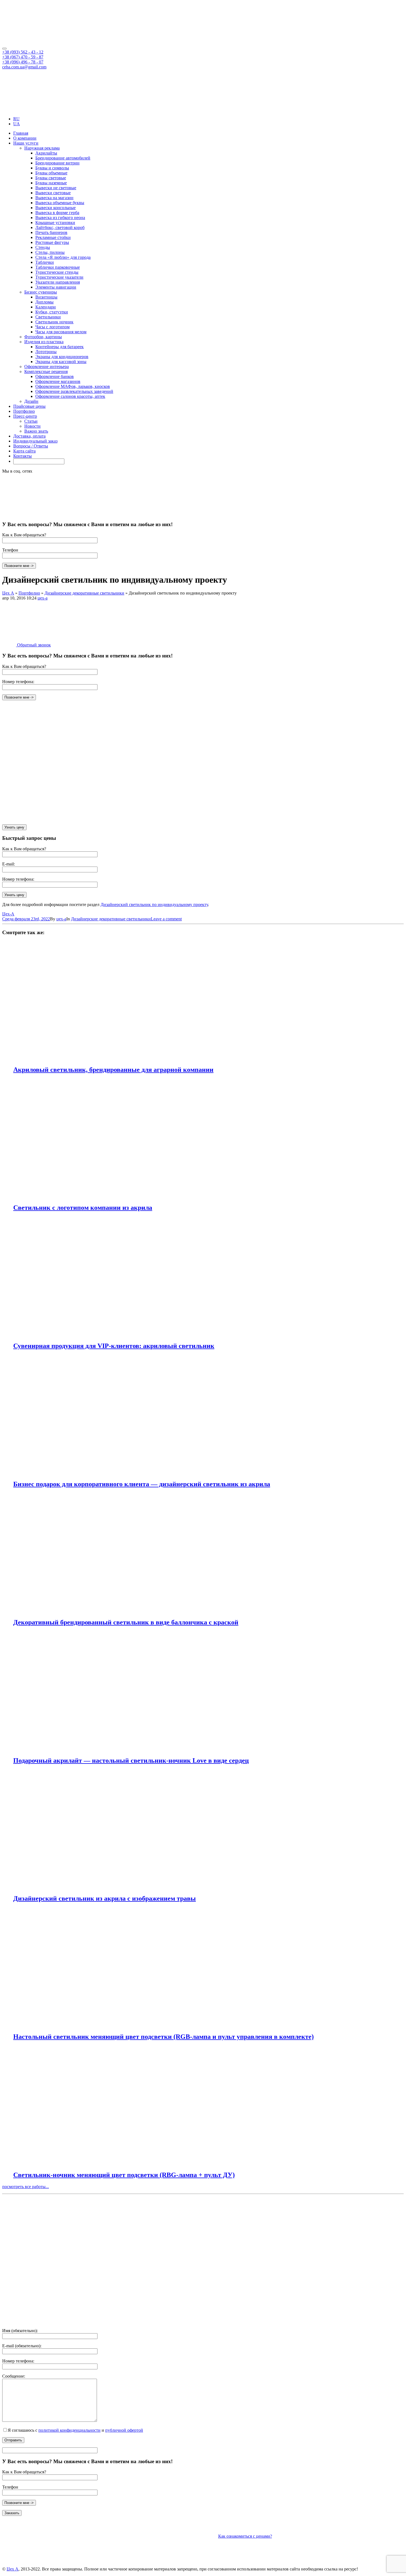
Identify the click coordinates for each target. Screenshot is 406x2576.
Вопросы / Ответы (31, 446)
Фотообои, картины (43, 337)
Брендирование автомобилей (63, 158)
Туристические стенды (57, 272)
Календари (46, 307)
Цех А (13, 2569)
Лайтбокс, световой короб (60, 227)
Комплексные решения (46, 371)
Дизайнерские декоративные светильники (111, 919)
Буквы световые (51, 178)
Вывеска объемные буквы (60, 203)
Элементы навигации (56, 287)
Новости (32, 426)
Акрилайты (46, 153)
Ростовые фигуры (52, 242)
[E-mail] (296, 2279)
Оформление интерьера (47, 367)
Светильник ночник (54, 322)
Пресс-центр (25, 416)
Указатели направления (58, 282)
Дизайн (31, 401)
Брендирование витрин (57, 163)
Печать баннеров (51, 232)
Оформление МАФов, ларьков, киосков (73, 386)
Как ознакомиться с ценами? (245, 2536)
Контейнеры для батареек (60, 347)
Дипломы (44, 302)
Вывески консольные (56, 208)
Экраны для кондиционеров (62, 357)
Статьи (31, 421)
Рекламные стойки (53, 237)
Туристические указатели (59, 277)
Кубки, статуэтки (52, 312)
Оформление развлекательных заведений (74, 391)
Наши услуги (26, 143)
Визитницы (46, 297)
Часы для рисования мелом (61, 332)
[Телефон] (44, 2321)
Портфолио (24, 411)
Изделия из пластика (44, 342)
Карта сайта (24, 451)
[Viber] (6, 109)
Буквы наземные (51, 183)
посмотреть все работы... (26, 2187)
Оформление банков (55, 376)
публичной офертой (124, 2430)
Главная (21, 133)
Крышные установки (55, 223)
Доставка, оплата (29, 436)
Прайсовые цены (29, 406)
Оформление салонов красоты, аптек (70, 396)
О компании (25, 138)
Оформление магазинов (58, 381)
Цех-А (8, 914)
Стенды (43, 247)
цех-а (43, 598)
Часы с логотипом (52, 327)
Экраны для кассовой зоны (61, 362)
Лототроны (46, 352)
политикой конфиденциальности (69, 2430)
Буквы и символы (52, 168)
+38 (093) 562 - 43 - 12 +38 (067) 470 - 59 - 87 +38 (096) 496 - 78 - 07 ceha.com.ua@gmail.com (24, 59)
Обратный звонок (33, 645)
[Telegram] (15, 109)
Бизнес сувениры (41, 292)
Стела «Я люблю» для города (63, 257)
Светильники (48, 317)
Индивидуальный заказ (35, 441)
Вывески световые (53, 193)
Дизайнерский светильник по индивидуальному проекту (154, 905)
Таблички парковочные (58, 267)
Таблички (45, 262)
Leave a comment (166, 919)
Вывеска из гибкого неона (60, 218)
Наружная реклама (42, 148)
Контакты (23, 456)
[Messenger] (24, 109)
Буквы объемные (51, 173)
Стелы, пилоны (50, 252)
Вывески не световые (56, 188)
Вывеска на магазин (54, 198)
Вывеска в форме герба (57, 213)
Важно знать (36, 431)
